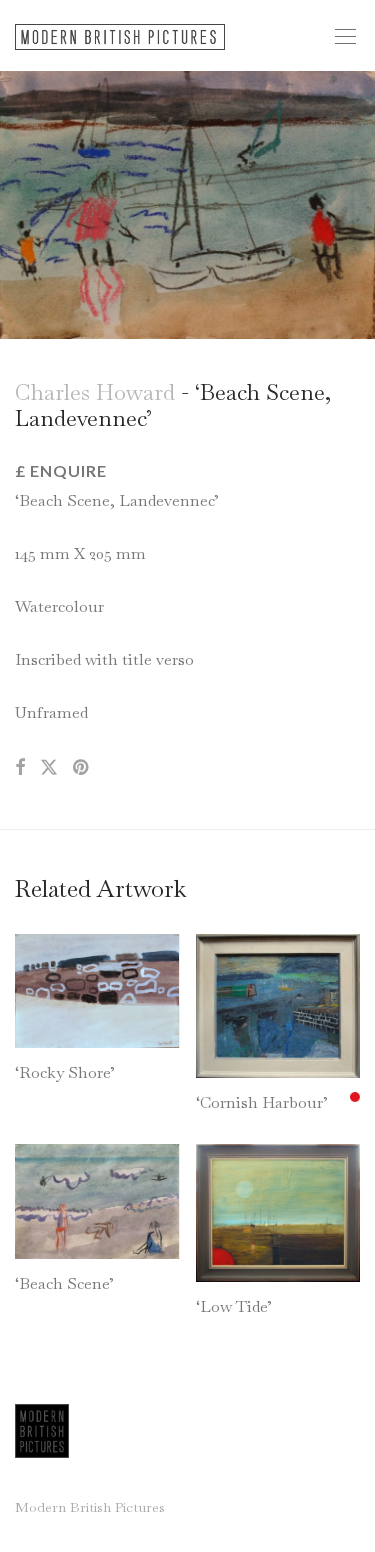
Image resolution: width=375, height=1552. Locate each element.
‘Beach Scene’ (64, 1283)
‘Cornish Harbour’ (262, 1102)
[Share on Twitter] (49, 768)
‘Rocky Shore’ (65, 1072)
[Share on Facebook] (20, 768)
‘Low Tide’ (234, 1306)
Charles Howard (95, 392)
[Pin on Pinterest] (82, 768)
